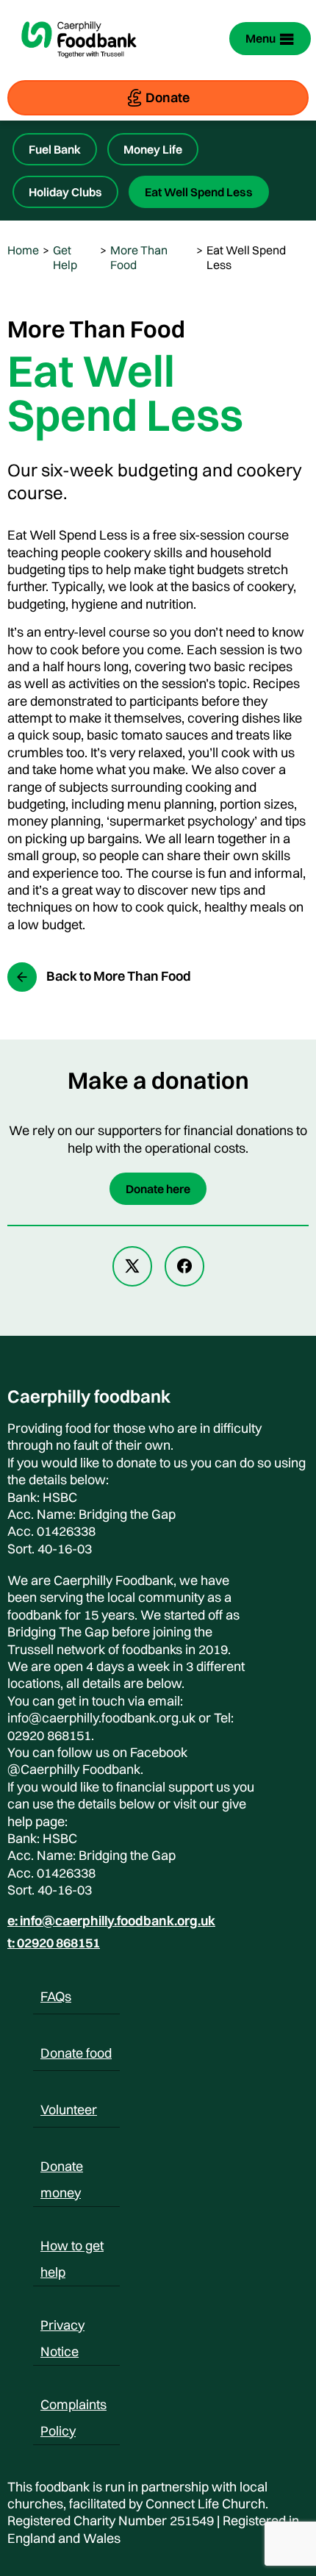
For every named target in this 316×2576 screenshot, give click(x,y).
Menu (261, 38)
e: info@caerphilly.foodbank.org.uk (111, 1921)
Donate (168, 97)
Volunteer (69, 2110)
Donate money (62, 2169)
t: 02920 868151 (54, 1943)
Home (23, 250)
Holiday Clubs (65, 192)
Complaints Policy (73, 2407)
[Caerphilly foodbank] (79, 68)
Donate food (76, 2053)
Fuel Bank (55, 149)
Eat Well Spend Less (199, 192)
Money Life (153, 149)
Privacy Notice (62, 2328)
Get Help (65, 257)
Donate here (158, 1189)
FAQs (56, 1996)
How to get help (72, 2248)
